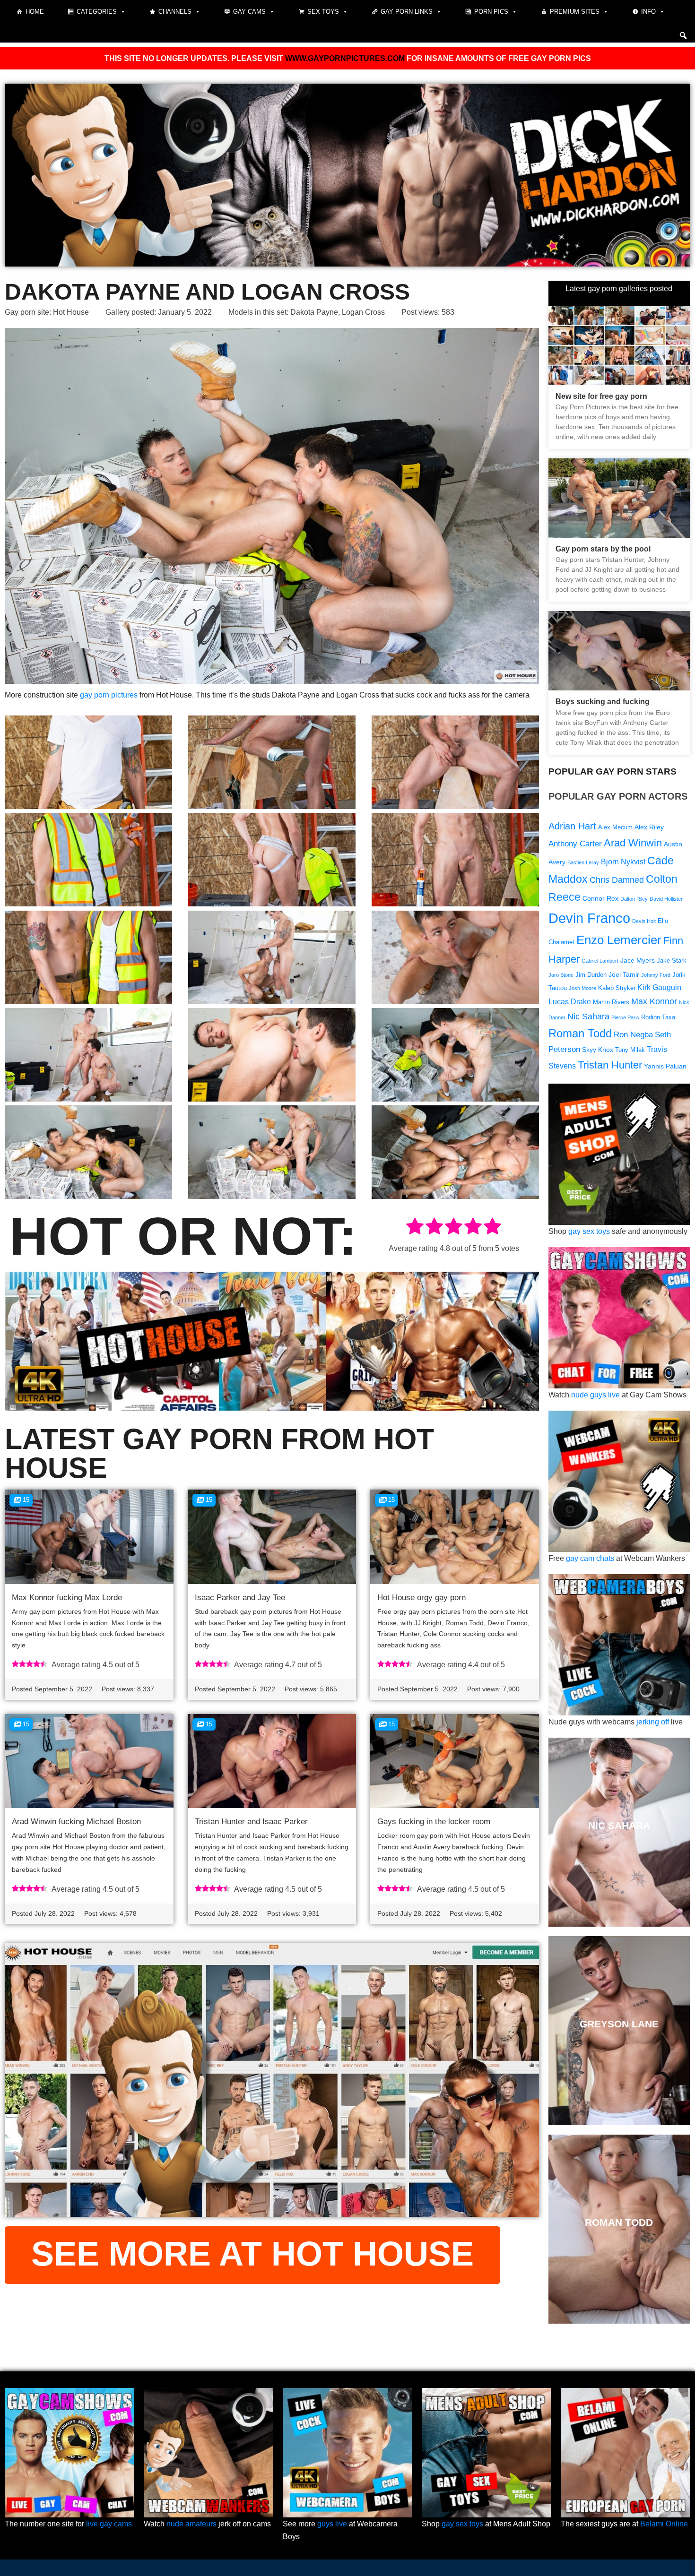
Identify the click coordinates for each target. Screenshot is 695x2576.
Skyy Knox (598, 1050)
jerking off (653, 1722)
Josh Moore (582, 988)
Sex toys (323, 12)
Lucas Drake (570, 1002)
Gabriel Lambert (600, 961)
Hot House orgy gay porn (421, 1598)
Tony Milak (630, 1050)
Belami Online (664, 2524)
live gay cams (109, 2524)
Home (35, 12)
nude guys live (595, 1395)
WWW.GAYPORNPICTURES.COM (345, 58)
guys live (332, 2524)
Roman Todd (580, 1033)
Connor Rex (600, 898)
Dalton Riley (634, 899)
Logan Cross (363, 312)
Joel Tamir (624, 974)
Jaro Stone (561, 975)
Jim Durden (591, 975)
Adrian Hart (572, 826)
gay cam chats (590, 1558)
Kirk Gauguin (659, 987)
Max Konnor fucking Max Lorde (67, 1598)
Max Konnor (654, 1001)
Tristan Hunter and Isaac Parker (251, 1822)
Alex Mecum (615, 827)
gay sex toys (589, 1231)
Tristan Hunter (610, 1065)
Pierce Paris (625, 1017)
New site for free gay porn (601, 396)
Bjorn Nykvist (623, 862)
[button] (683, 35)
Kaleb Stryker (617, 988)
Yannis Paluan (665, 1066)
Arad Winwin (633, 843)
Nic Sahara (588, 1016)
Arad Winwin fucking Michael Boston (76, 1822)
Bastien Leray (583, 862)
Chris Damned (617, 880)
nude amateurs (191, 2524)
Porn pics (491, 12)
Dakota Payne (314, 312)
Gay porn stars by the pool (603, 549)
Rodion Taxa (658, 1017)
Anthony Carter (575, 844)
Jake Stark (672, 961)
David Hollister (666, 899)
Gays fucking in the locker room (434, 1822)
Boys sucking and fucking (603, 702)
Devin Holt (644, 921)
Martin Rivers (611, 1002)
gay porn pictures (109, 695)
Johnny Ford (656, 975)
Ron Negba (633, 1035)
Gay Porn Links (407, 12)
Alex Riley (649, 827)
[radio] (415, 1228)
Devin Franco (589, 918)
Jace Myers (638, 960)
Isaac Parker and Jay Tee (240, 1598)
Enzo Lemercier (619, 940)
